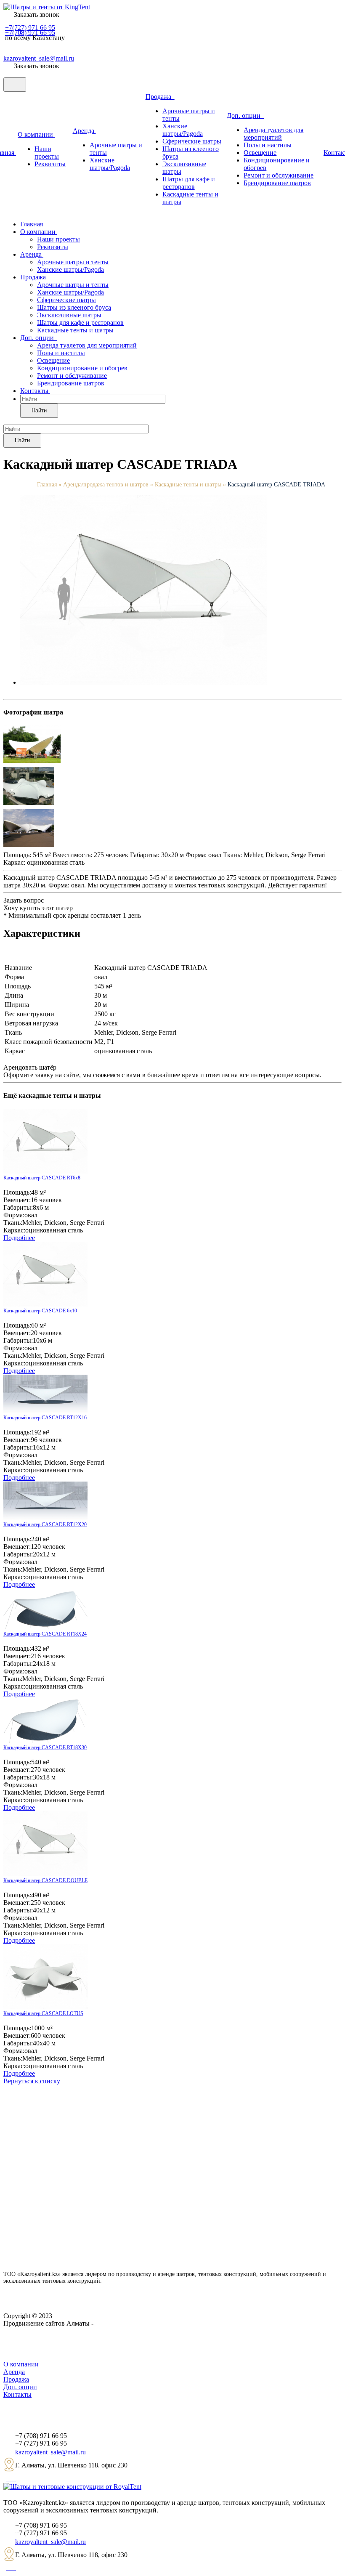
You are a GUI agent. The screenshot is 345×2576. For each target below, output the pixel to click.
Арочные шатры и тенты (73, 262)
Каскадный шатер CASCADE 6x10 (40, 1311)
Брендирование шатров (277, 183)
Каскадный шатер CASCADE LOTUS (43, 2013)
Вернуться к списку (32, 2081)
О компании (36, 134)
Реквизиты (50, 164)
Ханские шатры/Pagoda (110, 164)
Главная (32, 224)
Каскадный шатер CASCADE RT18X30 (45, 1747)
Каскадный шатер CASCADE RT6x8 (42, 1178)
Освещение (260, 153)
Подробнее (19, 1238)
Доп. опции (245, 116)
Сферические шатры (192, 141)
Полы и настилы (268, 145)
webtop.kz (109, 2323)
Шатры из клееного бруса (74, 307)
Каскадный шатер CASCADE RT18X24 (45, 1634)
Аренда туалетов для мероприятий (273, 134)
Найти (39, 410)
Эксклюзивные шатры (69, 315)
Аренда (84, 131)
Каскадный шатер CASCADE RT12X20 (45, 1524)
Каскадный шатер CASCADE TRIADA (276, 485)
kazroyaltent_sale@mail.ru (39, 58)
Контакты (35, 391)
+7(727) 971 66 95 (30, 28)
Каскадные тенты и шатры (75, 330)
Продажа (160, 97)
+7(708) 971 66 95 (30, 33)
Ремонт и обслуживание (279, 175)
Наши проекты (47, 153)
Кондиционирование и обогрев (82, 368)
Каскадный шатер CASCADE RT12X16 (45, 1418)
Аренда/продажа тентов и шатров (107, 485)
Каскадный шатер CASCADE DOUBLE (45, 1880)
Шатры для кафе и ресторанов (189, 183)
